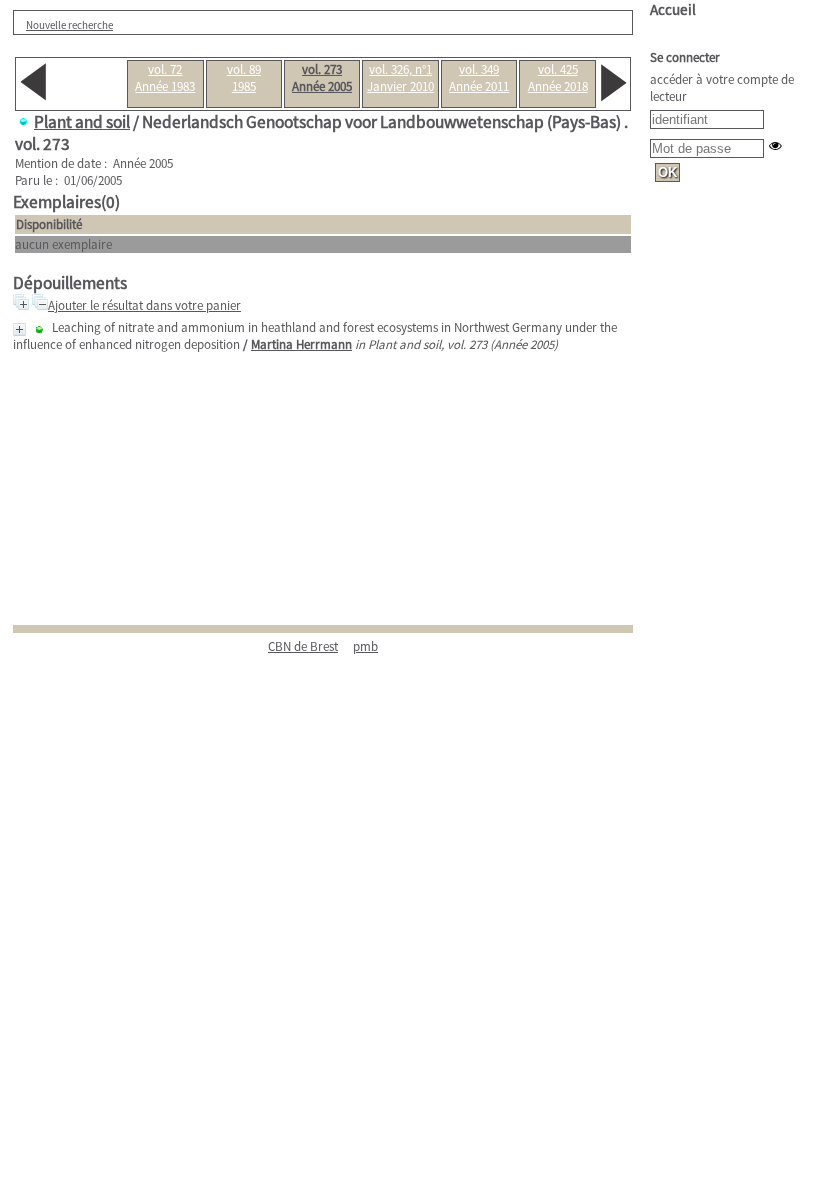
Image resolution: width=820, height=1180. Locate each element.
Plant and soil (82, 122)
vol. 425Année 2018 (558, 78)
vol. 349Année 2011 (479, 78)
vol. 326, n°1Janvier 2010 (400, 78)
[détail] (19, 329)
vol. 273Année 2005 (322, 78)
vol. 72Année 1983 (165, 78)
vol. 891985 (244, 78)
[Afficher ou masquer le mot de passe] (775, 145)
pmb (365, 646)
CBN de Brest (303, 646)
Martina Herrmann (301, 344)
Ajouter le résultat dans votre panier (144, 305)
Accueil (673, 9)
